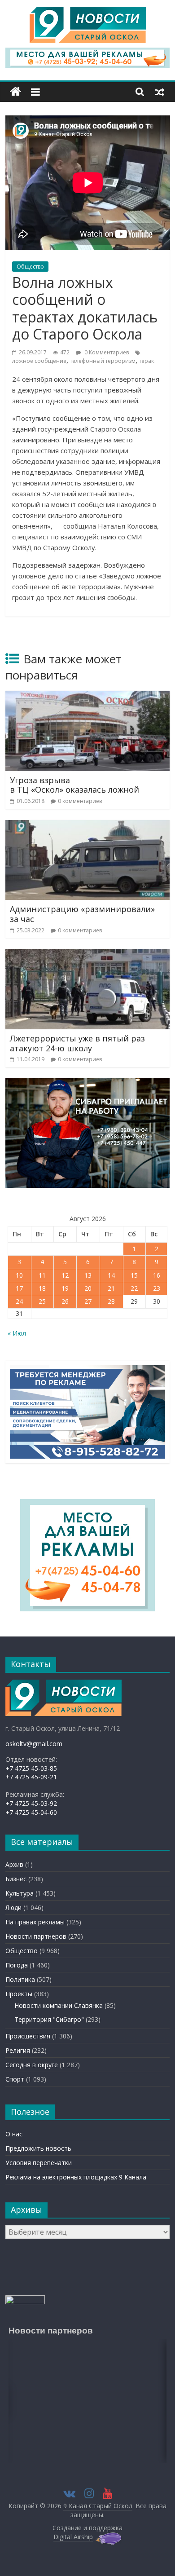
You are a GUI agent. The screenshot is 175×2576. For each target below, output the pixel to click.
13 (88, 1275)
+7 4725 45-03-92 (31, 1803)
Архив (14, 1864)
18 (42, 1288)
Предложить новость (38, 2148)
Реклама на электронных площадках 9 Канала (76, 2177)
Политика (20, 1979)
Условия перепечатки (39, 2163)
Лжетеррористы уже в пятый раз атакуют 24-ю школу (77, 1043)
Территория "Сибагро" (49, 2019)
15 (134, 1275)
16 (157, 1275)
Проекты (19, 1994)
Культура (20, 1893)
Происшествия (28, 2036)
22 (134, 1288)
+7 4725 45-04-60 (31, 1812)
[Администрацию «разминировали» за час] (88, 825)
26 (65, 1301)
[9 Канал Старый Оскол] (15, 92)
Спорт (15, 2079)
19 (65, 1288)
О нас (14, 2134)
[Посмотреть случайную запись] (160, 92)
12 (65, 1275)
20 (88, 1288)
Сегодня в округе (32, 2065)
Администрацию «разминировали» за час (82, 914)
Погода (17, 1965)
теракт (148, 361)
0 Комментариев (106, 352)
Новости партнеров (36, 1936)
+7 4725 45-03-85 (31, 1768)
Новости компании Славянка (59, 2005)
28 (111, 1301)
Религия (18, 2050)
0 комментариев (80, 801)
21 (111, 1288)
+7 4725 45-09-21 (31, 1777)
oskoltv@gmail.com (34, 1744)
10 (19, 1275)
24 (19, 1301)
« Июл (17, 1333)
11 (42, 1275)
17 (19, 1288)
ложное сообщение (39, 361)
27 (88, 1301)
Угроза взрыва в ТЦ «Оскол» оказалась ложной (74, 785)
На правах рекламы (35, 1922)
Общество (30, 267)
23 (157, 1288)
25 (42, 1301)
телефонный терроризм (103, 361)
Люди (13, 1908)
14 (111, 1275)
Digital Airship (73, 2537)
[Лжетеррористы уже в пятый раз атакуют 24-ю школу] (88, 954)
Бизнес (16, 1879)
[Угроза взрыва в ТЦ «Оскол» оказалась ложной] (88, 696)
